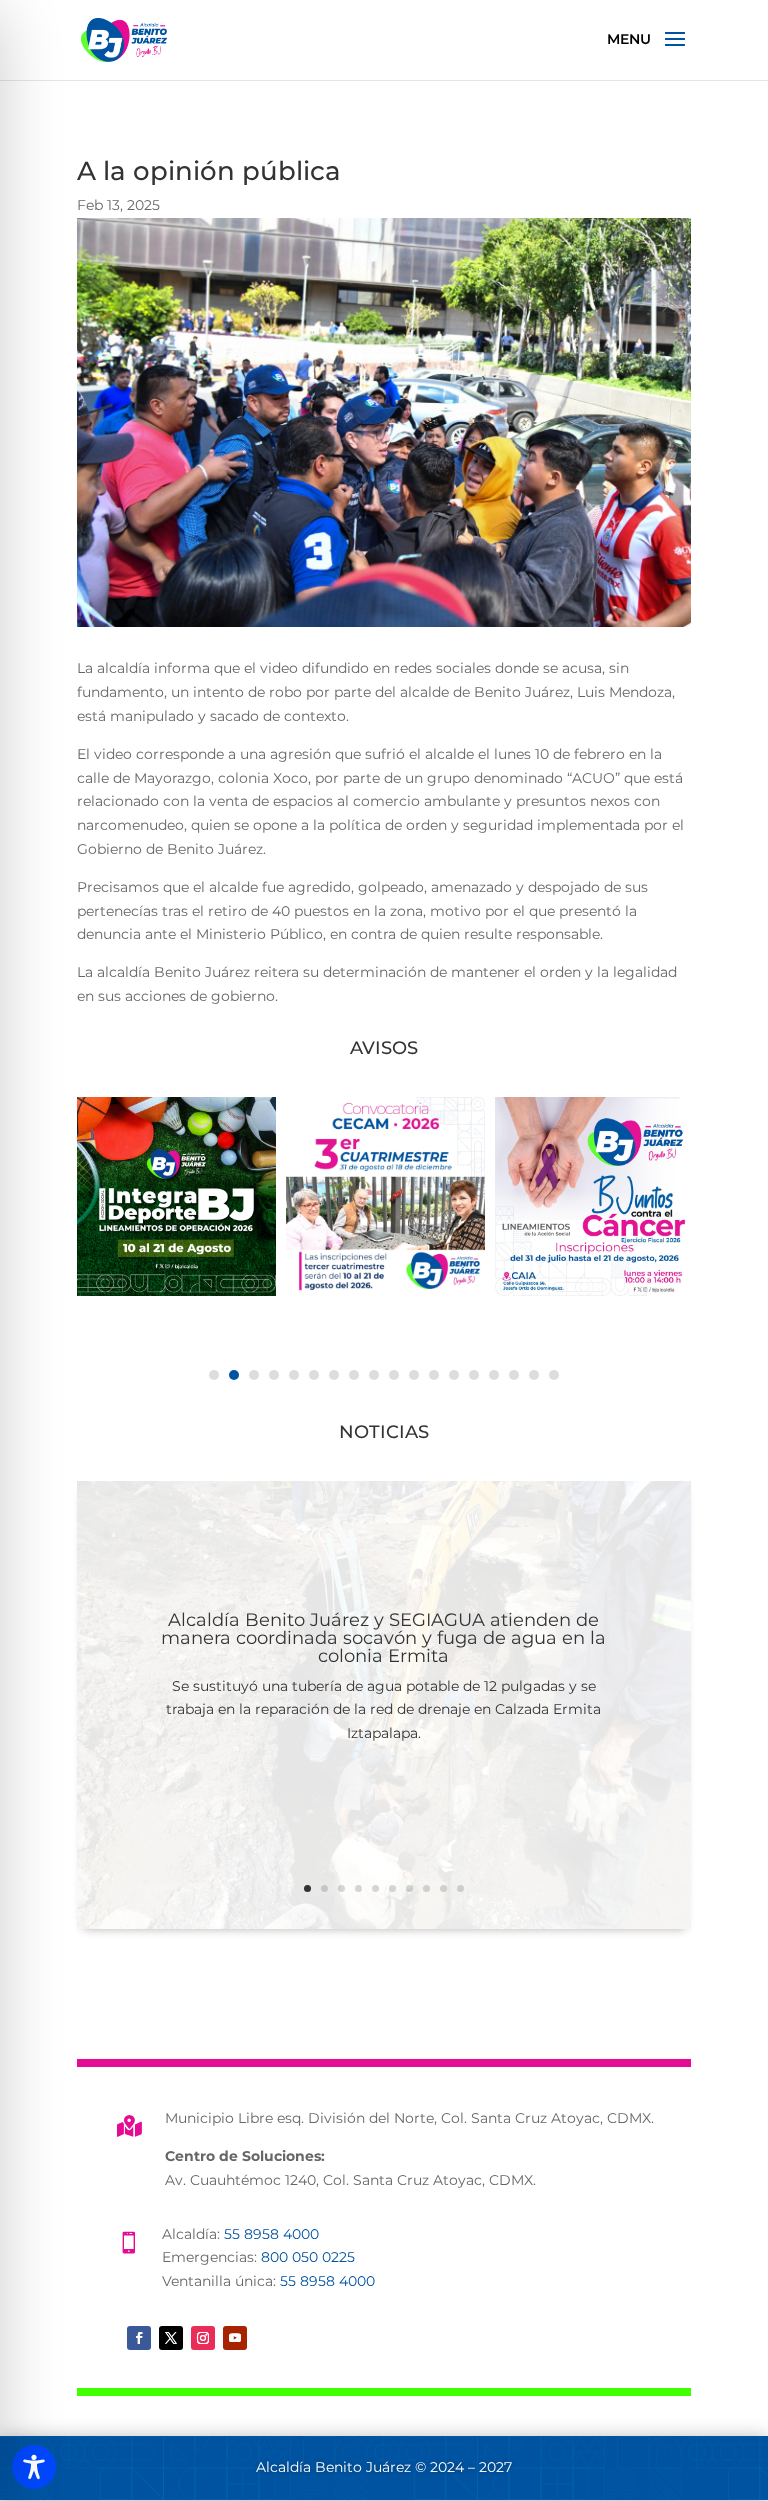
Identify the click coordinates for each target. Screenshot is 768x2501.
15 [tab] (494, 1375)
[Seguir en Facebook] (139, 2338)
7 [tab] (334, 1375)
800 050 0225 (308, 2257)
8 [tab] (354, 1375)
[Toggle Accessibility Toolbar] (34, 2467)
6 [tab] (314, 1375)
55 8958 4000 (271, 2234)
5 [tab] (294, 1375)
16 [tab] (514, 1375)
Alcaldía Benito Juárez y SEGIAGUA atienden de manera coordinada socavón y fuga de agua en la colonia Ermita (383, 1638)
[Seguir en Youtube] (235, 2338)
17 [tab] (534, 1375)
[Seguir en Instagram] (203, 2338)
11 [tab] (414, 1375)
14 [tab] (474, 1375)
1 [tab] (214, 1375)
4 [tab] (274, 1375)
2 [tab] (234, 1375)
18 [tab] (554, 1375)
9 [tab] (374, 1375)
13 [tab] (454, 1375)
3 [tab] (254, 1375)
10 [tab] (394, 1375)
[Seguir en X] (171, 2338)
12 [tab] (434, 1375)
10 (460, 1888)
